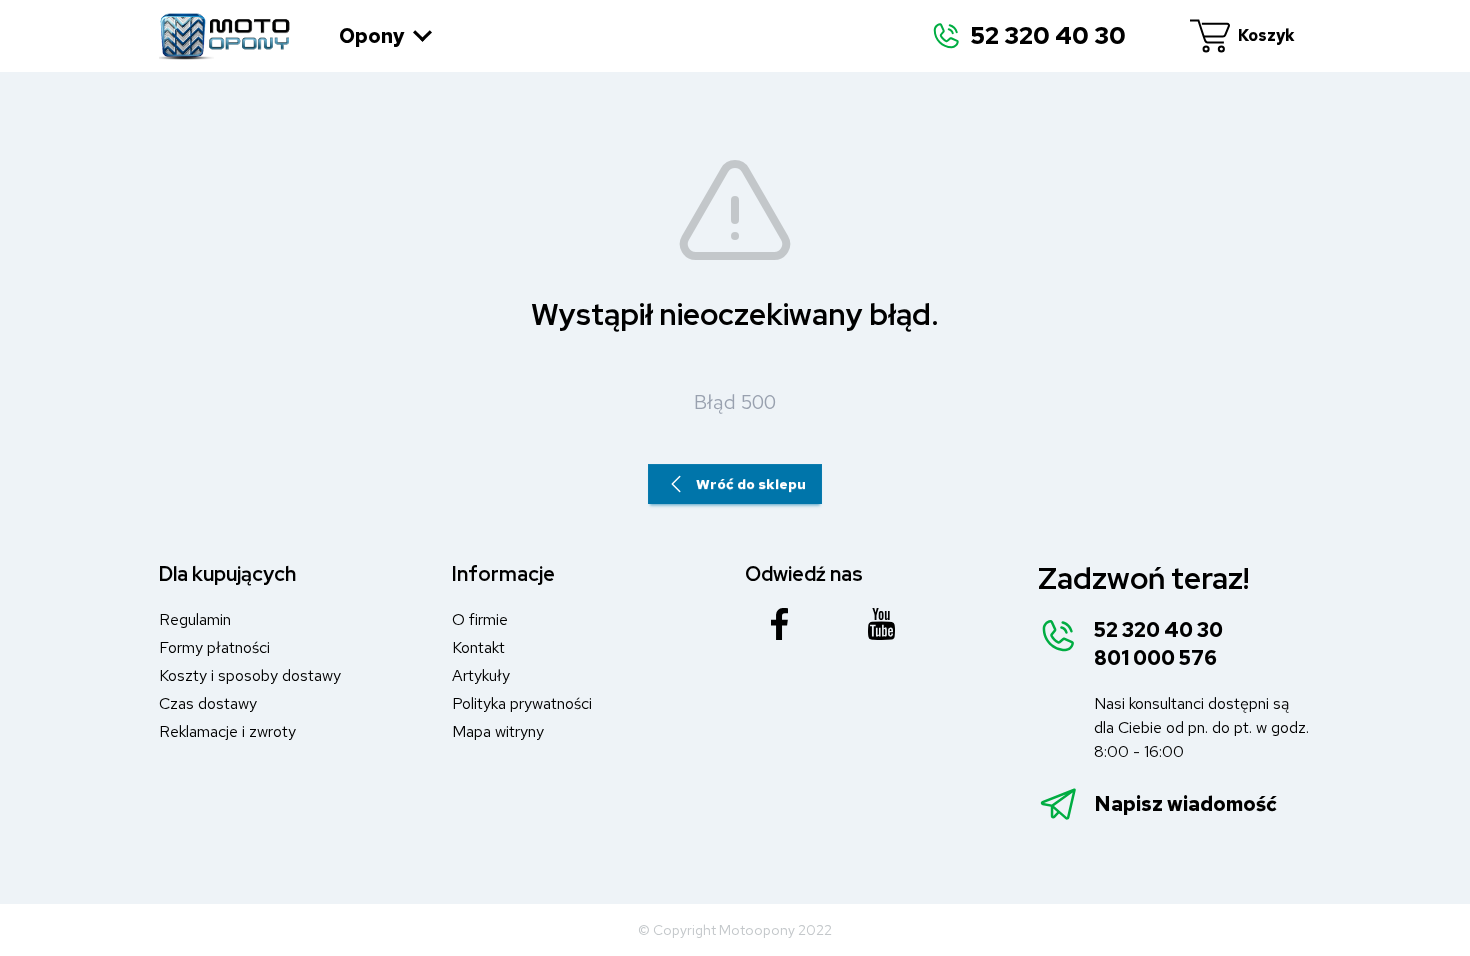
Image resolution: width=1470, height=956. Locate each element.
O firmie (480, 619)
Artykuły (481, 675)
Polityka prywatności (522, 703)
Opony (372, 36)
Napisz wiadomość (1185, 804)
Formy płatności (214, 647)
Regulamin (195, 619)
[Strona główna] (225, 36)
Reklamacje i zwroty (227, 731)
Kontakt (478, 647)
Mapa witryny (498, 731)
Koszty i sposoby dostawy (250, 675)
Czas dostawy (208, 703)
